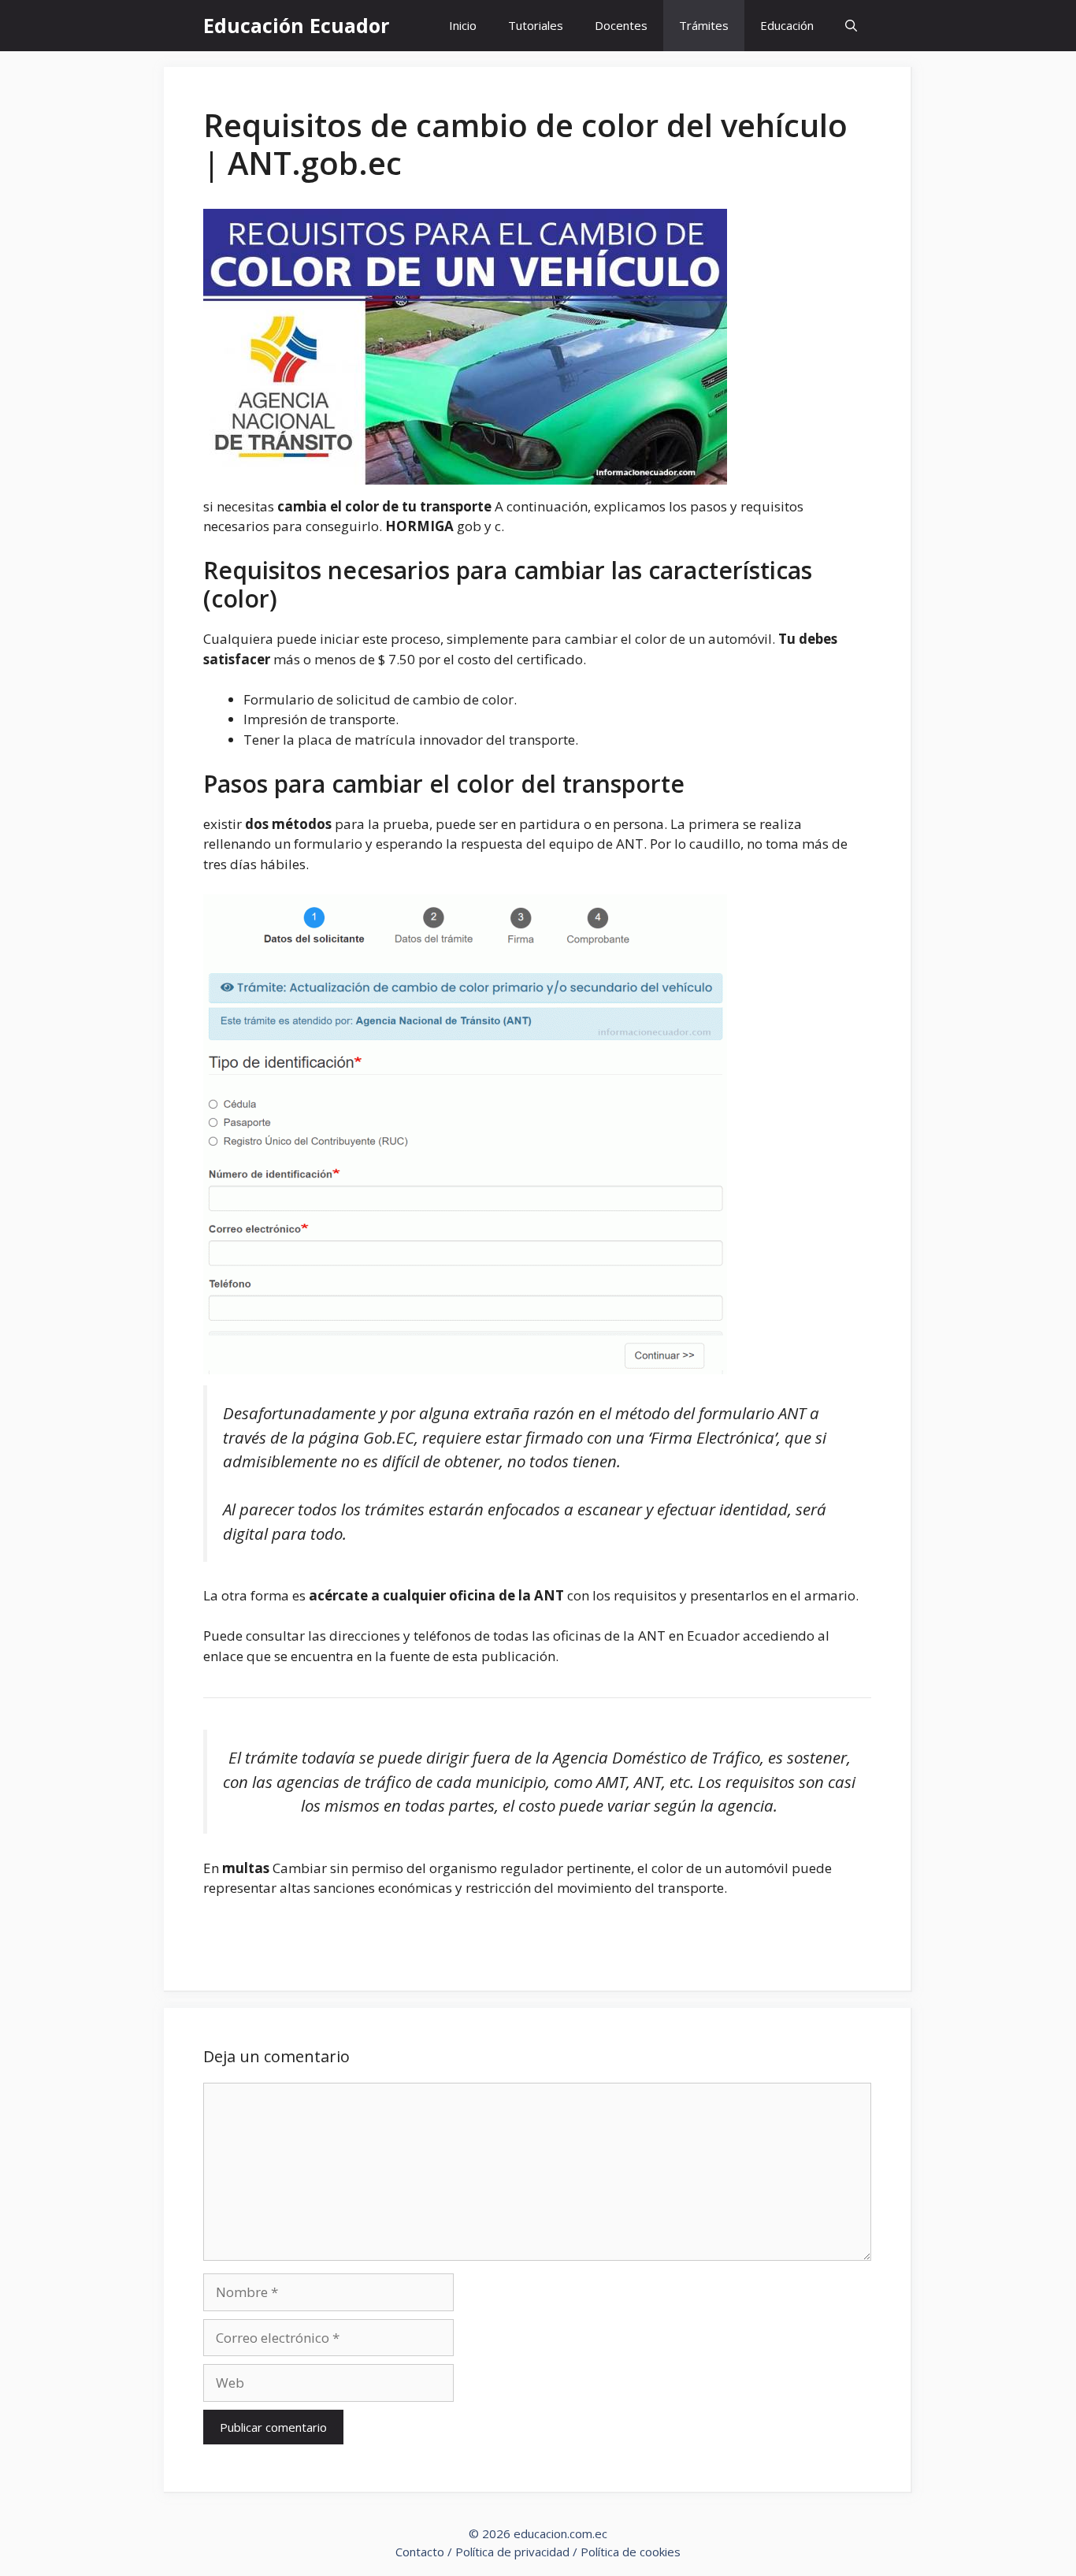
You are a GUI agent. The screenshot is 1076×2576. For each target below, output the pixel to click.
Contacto (420, 2552)
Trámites (704, 25)
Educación (787, 25)
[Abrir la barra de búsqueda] (851, 26)
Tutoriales (536, 25)
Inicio (463, 25)
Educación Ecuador (296, 25)
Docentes (621, 25)
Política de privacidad (512, 2552)
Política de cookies (631, 2552)
